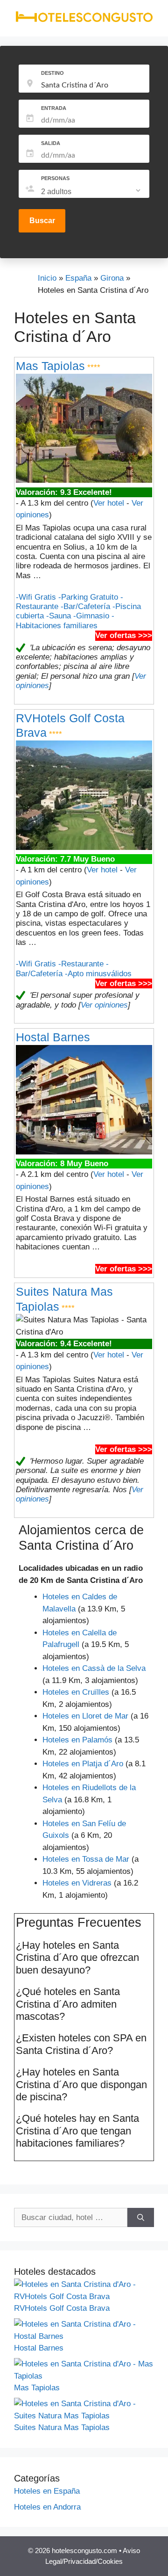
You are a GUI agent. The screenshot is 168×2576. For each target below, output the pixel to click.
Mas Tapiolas (50, 366)
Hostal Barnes (53, 1037)
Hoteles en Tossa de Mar (86, 1859)
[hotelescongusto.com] (84, 20)
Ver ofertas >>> (124, 635)
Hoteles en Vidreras (77, 1883)
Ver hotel (109, 503)
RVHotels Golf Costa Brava (62, 2308)
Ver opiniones (104, 1005)
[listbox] (92, 192)
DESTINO (52, 73)
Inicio (47, 278)
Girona (112, 278)
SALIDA (51, 143)
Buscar (42, 221)
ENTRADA (54, 108)
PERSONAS (55, 178)
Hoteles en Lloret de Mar (85, 1716)
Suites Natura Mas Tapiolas (62, 2427)
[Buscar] (141, 2218)
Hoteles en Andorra (47, 2507)
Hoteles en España (47, 2491)
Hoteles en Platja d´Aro (83, 1764)
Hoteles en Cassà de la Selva (94, 1668)
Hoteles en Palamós (77, 1740)
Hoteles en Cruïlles (76, 1692)
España (78, 278)
